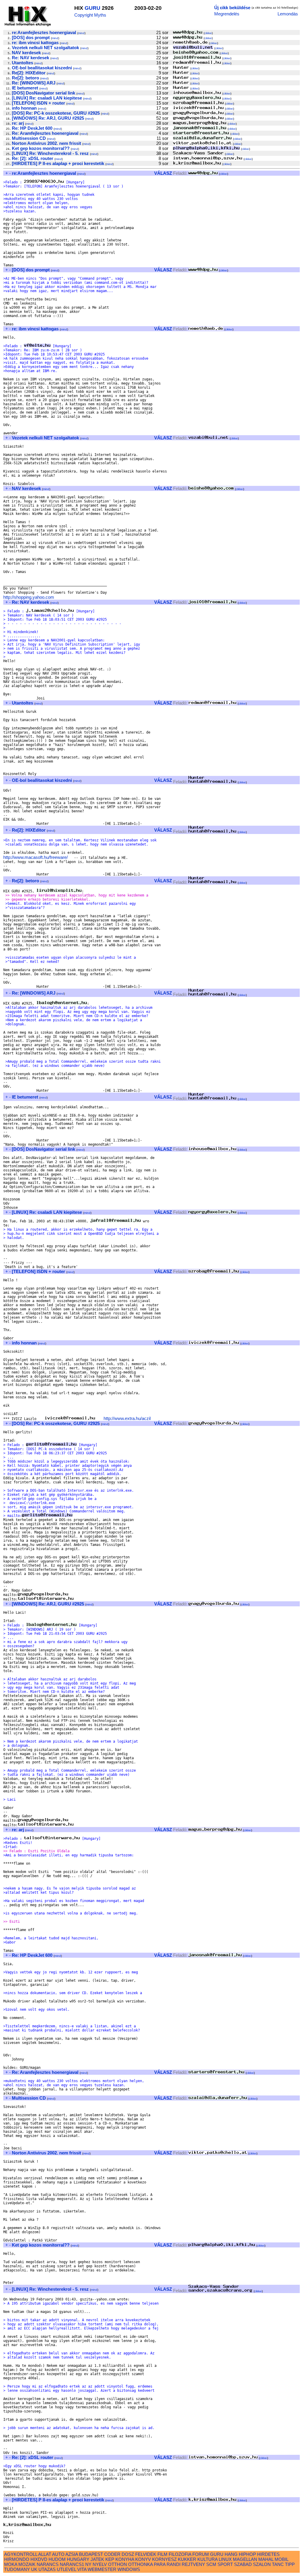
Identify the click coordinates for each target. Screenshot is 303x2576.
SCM (211, 2564)
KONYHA (125, 2559)
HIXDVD (39, 2559)
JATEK (97, 2559)
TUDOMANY (17, 2569)
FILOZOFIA (180, 2554)
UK (34, 2569)
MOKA (11, 2564)
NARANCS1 (72, 2564)
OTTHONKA (140, 2564)
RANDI (174, 2564)
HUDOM (57, 2559)
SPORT (225, 2564)
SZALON (262, 2564)
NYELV (100, 2564)
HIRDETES (268, 2554)
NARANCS (48, 2564)
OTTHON (117, 2564)
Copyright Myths (90, 15)
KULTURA (207, 2559)
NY (88, 2564)
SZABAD (243, 2564)
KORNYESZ (164, 2559)
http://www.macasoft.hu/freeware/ (36, 857)
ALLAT (45, 2554)
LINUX (225, 2559)
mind (81, 33)
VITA (82, 2569)
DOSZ (128, 2554)
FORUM (201, 2554)
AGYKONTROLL (21, 2554)
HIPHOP (247, 2554)
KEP (110, 2559)
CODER (112, 2554)
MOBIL (281, 2559)
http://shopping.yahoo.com (29, 597)
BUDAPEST (91, 2554)
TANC (278, 2564)
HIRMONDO (17, 2559)
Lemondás (288, 14)
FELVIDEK (146, 2554)
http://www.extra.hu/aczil (127, 1418)
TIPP (290, 2564)
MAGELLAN (245, 2559)
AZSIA (72, 2554)
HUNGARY (78, 2559)
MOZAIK (27, 2564)
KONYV (143, 2559)
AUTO (58, 2554)
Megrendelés (227, 14)
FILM (162, 2554)
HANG (231, 2554)
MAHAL (266, 2559)
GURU (92, 8)
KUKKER (187, 2559)
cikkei (208, 33)
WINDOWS (129, 2569)
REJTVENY (193, 2564)
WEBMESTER (102, 2569)
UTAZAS (47, 2569)
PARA (160, 2564)
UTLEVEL (66, 2569)
